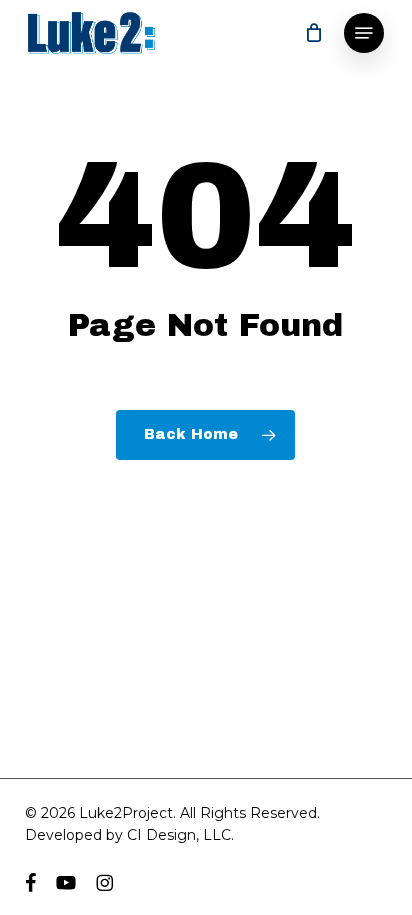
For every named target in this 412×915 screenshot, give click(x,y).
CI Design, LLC (179, 835)
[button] (364, 33)
